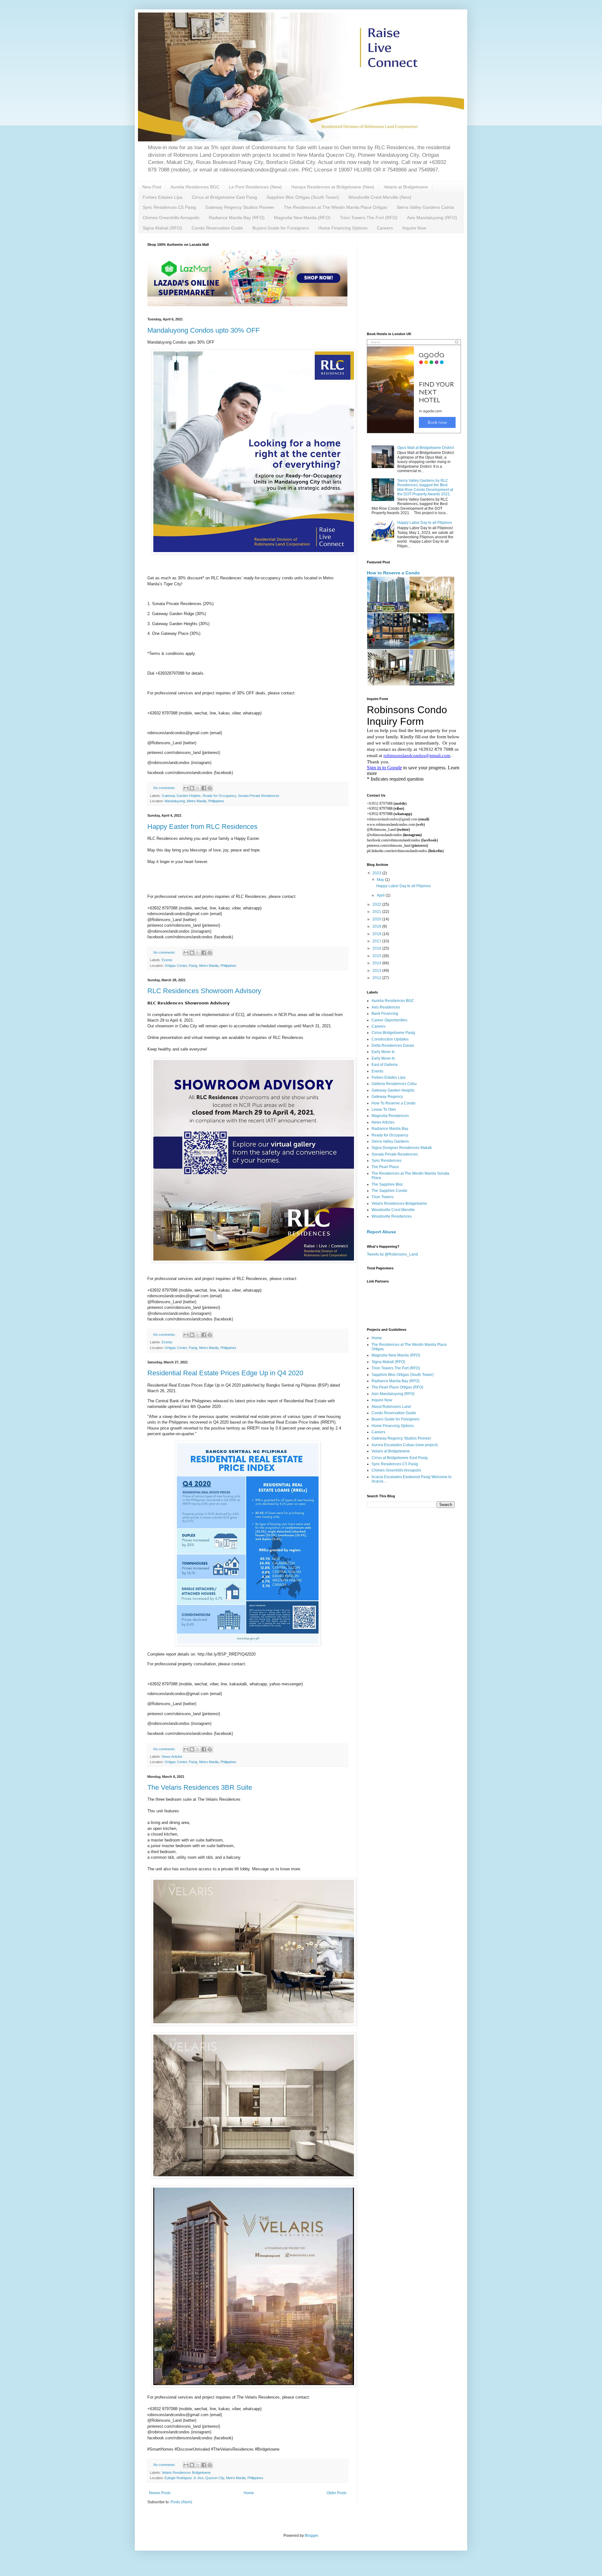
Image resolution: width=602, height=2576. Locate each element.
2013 (377, 971)
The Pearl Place (385, 1167)
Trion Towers (383, 1197)
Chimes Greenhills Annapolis (171, 218)
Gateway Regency (387, 1097)
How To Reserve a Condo (393, 1103)
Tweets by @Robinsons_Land (392, 1254)
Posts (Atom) (181, 2502)
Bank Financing (385, 1014)
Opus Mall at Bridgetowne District (425, 448)
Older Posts (337, 2493)
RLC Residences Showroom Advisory (204, 991)
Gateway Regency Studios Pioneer (240, 207)
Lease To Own (384, 1109)
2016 (377, 948)
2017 (377, 941)
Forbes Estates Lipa (163, 197)
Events (167, 960)
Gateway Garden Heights (181, 796)
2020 (377, 919)
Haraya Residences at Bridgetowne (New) (333, 187)
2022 (377, 904)
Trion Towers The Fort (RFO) (369, 218)
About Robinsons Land (391, 1407)
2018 (377, 934)
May (381, 880)
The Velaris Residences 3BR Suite (200, 1787)
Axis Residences (386, 1007)
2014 (377, 963)
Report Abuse (381, 1232)
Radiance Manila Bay (390, 1129)
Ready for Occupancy (219, 796)
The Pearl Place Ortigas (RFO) (397, 1387)
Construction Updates (390, 1039)
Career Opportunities (389, 1020)
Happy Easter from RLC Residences (202, 827)
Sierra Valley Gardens (390, 1141)
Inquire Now (414, 228)
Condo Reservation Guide (217, 228)
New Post (152, 187)
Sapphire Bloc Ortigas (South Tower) (303, 197)
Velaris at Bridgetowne (406, 187)
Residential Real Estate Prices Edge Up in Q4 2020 (225, 1373)
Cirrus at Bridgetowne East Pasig (224, 197)
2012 (377, 978)
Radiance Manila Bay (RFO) (237, 218)
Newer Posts (160, 2493)
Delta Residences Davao (393, 1046)
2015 (377, 956)
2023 (377, 873)
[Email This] (186, 788)
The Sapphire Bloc (387, 1184)
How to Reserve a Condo (393, 573)
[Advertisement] (414, 282)
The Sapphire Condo (389, 1191)
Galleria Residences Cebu (394, 1084)
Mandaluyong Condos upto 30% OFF (203, 330)
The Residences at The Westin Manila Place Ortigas (335, 207)
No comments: (165, 788)
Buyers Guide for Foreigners (281, 228)
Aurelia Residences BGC (195, 187)
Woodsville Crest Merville (393, 1210)
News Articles (172, 1757)
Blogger (311, 2536)
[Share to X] (198, 788)
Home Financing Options (343, 228)
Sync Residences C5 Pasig (169, 207)
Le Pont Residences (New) (255, 187)
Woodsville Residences (392, 1216)
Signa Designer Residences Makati (402, 1148)
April (381, 895)
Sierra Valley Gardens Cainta (425, 207)
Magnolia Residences (390, 1116)
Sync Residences (386, 1161)
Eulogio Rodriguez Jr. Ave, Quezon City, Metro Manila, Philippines (214, 2478)
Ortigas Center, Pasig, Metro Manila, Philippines (201, 966)
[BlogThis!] (192, 788)
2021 (377, 912)
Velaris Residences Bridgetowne (186, 2473)
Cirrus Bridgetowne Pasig (393, 1033)
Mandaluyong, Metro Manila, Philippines (194, 801)
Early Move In (383, 1052)
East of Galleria (385, 1065)
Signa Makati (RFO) (162, 228)
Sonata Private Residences (259, 796)
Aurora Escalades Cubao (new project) (405, 1445)
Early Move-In (383, 1058)
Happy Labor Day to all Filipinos (425, 523)
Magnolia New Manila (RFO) (302, 218)
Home (249, 2493)
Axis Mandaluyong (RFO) (432, 218)
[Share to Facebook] (204, 788)
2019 (377, 926)
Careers (385, 228)
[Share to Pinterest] (210, 788)
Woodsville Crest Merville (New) (380, 197)
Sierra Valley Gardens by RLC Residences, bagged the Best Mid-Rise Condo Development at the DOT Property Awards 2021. (425, 487)
